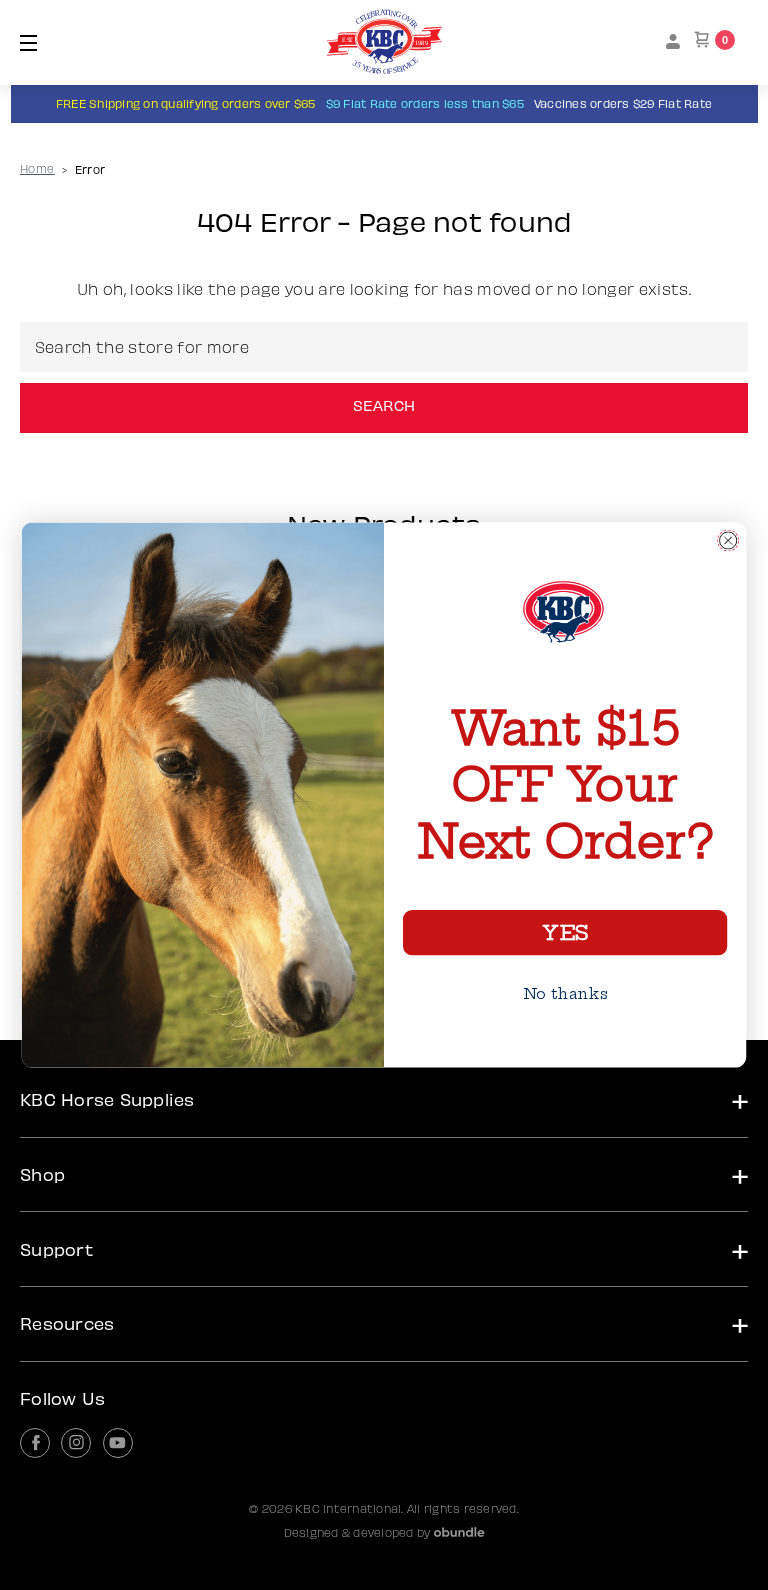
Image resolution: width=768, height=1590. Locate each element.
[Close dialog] (728, 540)
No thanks (565, 993)
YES (564, 932)
